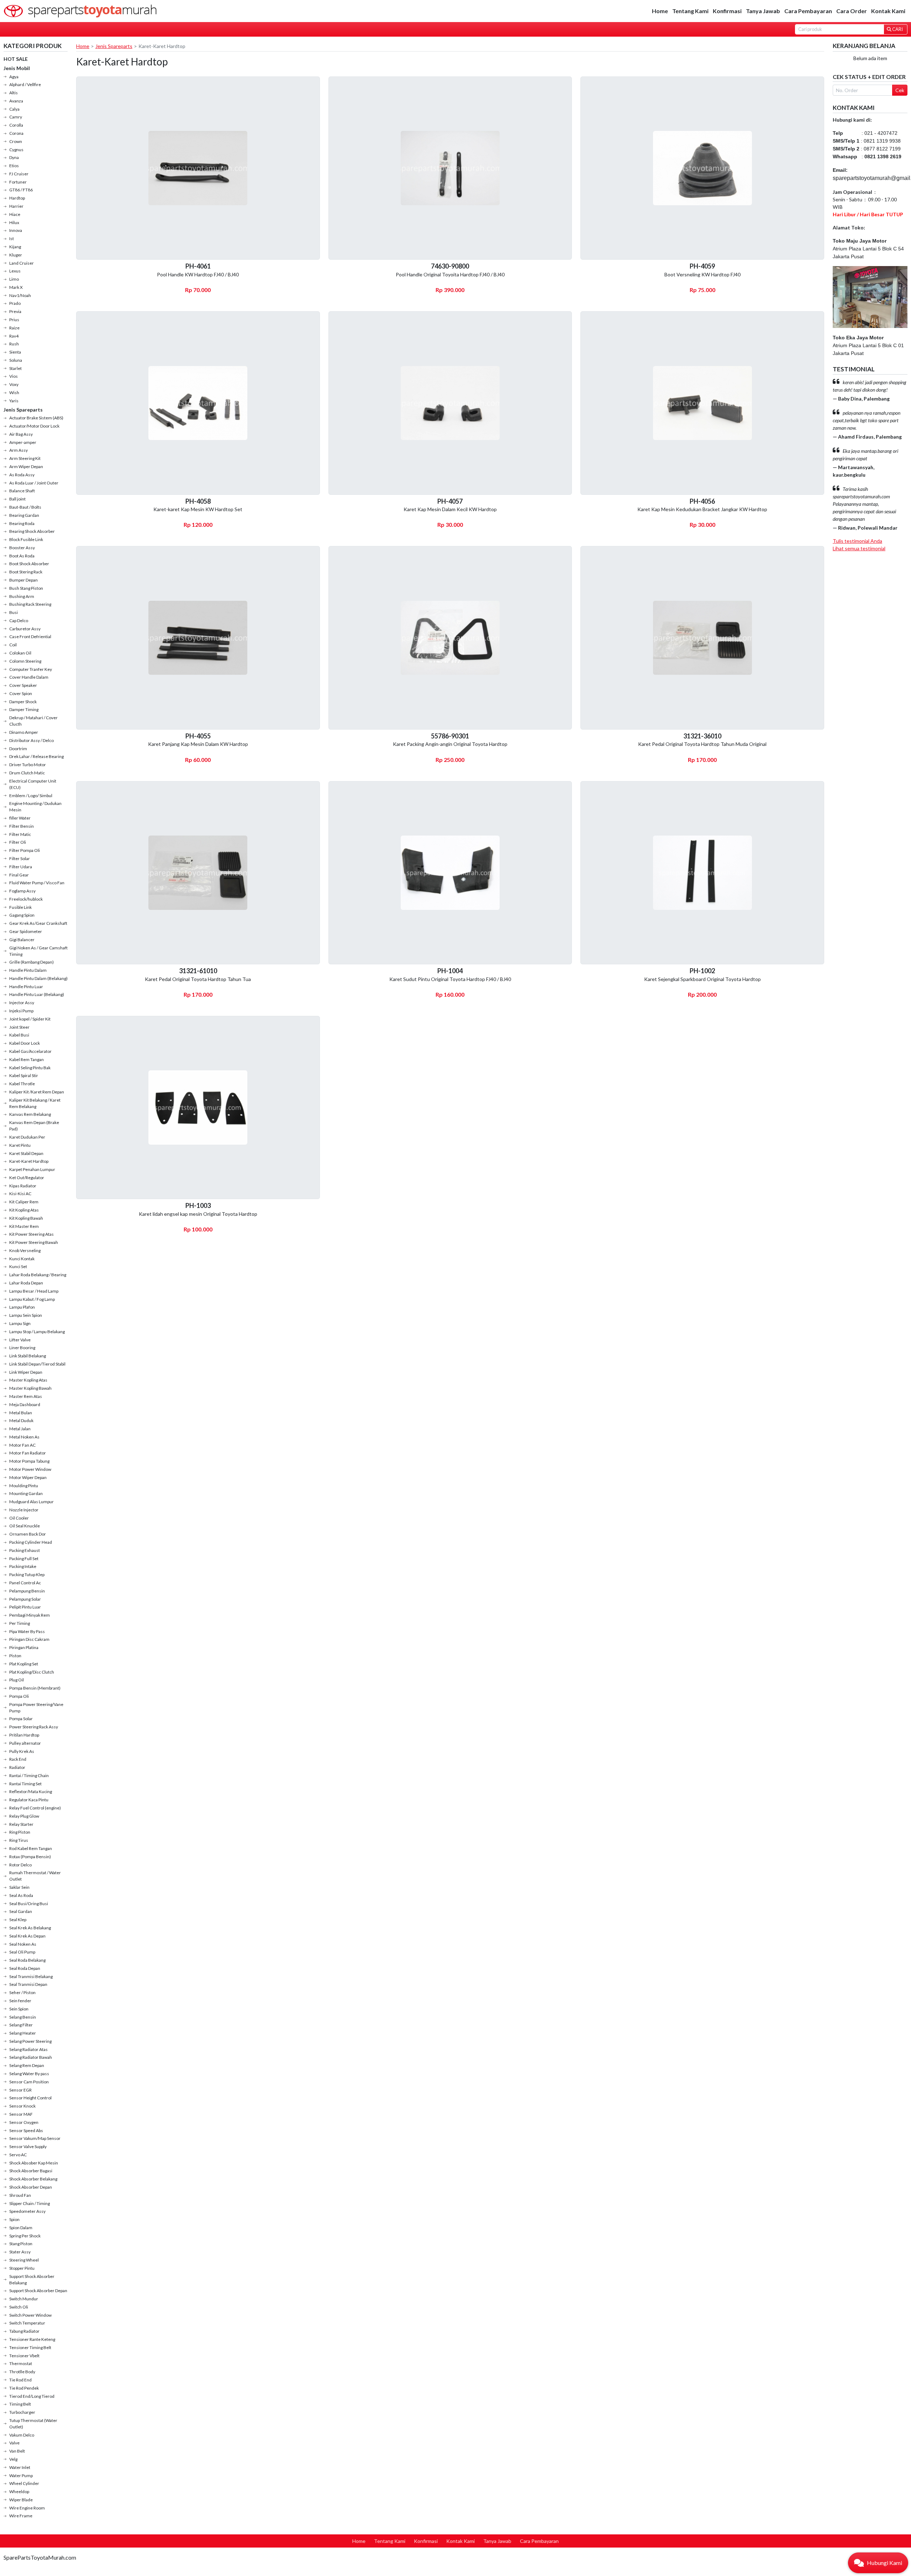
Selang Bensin (23, 2017)
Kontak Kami (888, 11)
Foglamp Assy (22, 891)
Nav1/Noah (20, 295)
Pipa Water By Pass (27, 1631)
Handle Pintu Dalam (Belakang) (38, 978)
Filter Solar (20, 858)
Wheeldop (19, 2492)
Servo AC (18, 2155)
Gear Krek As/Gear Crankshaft (38, 923)
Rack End (18, 1759)
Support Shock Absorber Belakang (32, 2280)
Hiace (15, 214)
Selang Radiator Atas (28, 2049)
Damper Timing (24, 709)
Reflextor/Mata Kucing (31, 1791)
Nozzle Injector (24, 1510)
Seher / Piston (22, 1992)
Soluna (16, 360)
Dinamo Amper (24, 732)
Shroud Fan (20, 2195)
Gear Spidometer (26, 931)
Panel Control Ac (25, 1583)
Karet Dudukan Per (27, 1137)
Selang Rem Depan (27, 2065)
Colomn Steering (25, 661)
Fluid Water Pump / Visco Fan (37, 883)
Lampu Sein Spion (26, 1315)
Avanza (16, 101)
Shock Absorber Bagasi (31, 2171)
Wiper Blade (21, 2500)
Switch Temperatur (27, 2323)
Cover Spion (21, 693)
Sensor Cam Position (29, 2082)
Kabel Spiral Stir (24, 1075)
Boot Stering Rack (26, 572)
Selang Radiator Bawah (31, 2057)
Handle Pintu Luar (26, 987)
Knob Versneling (25, 1250)
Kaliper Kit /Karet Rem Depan (37, 1092)
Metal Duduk (21, 1420)
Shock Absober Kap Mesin (34, 2163)
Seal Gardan (21, 1911)
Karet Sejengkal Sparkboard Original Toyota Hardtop (702, 979)
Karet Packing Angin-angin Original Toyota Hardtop (450, 744)
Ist (12, 238)
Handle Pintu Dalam (28, 970)
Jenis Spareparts (23, 410)
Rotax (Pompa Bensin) (30, 1857)
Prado (15, 303)
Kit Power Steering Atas (31, 1234)
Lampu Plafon (22, 1307)
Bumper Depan (23, 580)
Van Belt (17, 2451)
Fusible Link (20, 907)
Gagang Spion (22, 915)
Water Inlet (20, 2467)
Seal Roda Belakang (27, 1960)
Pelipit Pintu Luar (25, 1607)
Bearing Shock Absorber (32, 531)
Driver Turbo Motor (28, 765)
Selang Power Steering (30, 2041)
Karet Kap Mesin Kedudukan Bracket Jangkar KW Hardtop (702, 509)
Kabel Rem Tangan (27, 1059)
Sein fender (20, 2001)
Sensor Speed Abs (26, 2130)
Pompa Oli (19, 1696)
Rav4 (14, 336)
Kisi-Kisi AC (20, 1194)
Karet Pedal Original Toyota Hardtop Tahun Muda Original (702, 744)
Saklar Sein (19, 1887)
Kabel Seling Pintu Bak (30, 1068)
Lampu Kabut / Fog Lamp (32, 1299)
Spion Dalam (21, 2228)
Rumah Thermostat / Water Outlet (35, 1876)
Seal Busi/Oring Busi (29, 1904)
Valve (14, 2443)
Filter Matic (20, 834)
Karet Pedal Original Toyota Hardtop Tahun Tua (198, 979)
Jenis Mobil (17, 68)
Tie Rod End (20, 2380)
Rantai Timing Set (25, 1784)
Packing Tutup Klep (27, 1575)
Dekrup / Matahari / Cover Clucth (33, 721)
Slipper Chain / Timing (30, 2203)
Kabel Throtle (22, 1084)
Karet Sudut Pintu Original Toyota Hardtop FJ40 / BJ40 (450, 979)
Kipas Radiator (23, 1186)
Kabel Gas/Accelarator (30, 1051)
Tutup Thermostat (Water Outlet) (33, 2424)
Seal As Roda (21, 1895)
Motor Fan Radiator (28, 1453)
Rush (14, 344)
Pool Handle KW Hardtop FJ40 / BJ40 (198, 274)
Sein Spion (19, 2009)
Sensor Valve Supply (28, 2146)
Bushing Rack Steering (30, 604)
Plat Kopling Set (24, 1664)
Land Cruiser (22, 263)
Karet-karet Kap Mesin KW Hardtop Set (198, 509)
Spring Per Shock (25, 2236)
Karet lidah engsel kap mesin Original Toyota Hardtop (198, 1214)
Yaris (14, 401)
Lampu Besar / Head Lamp (34, 1291)
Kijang (15, 247)
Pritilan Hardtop (24, 1735)
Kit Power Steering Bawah (34, 1242)
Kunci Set (18, 1266)
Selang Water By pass (29, 2074)
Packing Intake (23, 1566)
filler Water (20, 818)
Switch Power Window (30, 2315)
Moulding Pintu (24, 1486)
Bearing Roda (22, 523)
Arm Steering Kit (25, 458)
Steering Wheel (24, 2260)
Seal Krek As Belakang (30, 1928)
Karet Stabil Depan (26, 1153)
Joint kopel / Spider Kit (30, 1019)
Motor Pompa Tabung (29, 1461)
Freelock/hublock (26, 899)
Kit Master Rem (24, 1226)
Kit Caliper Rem (24, 1202)
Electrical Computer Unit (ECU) (33, 784)
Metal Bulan (21, 1413)
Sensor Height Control (30, 2098)
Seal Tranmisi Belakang (31, 1976)
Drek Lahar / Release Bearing (36, 756)
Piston (15, 1656)
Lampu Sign (20, 1323)
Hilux (14, 222)
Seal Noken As (23, 1944)
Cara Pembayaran (808, 11)
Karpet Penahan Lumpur (32, 1169)
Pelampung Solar (25, 1599)
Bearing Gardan (24, 515)
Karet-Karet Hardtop (29, 1161)
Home (660, 11)
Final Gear (19, 875)
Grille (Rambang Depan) (31, 962)
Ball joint (17, 499)
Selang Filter (21, 2025)
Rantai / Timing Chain (29, 1775)
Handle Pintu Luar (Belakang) (37, 994)
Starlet (15, 368)
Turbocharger (22, 2412)
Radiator (17, 1767)
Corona (16, 133)
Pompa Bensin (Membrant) (35, 1688)
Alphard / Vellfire (25, 84)
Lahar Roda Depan (26, 1283)
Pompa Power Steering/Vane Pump (36, 1708)
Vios (14, 376)
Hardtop (17, 198)
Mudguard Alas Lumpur (31, 1502)
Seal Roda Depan (25, 1968)
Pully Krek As (22, 1751)
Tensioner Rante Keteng (32, 2339)
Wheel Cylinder (24, 2483)
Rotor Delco (20, 1865)
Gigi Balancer (22, 940)
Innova (16, 230)
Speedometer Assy (27, 2211)
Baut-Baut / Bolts (25, 507)
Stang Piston (21, 2244)
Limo (14, 279)
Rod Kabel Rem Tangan (31, 1848)
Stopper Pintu (22, 2268)
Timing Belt (20, 2404)
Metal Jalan (20, 1429)
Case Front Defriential (30, 637)
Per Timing (20, 1623)
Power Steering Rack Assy (34, 1727)
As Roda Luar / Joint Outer (34, 483)
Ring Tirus (19, 1840)
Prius (14, 320)
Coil (13, 645)
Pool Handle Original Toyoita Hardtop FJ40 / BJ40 (450, 274)
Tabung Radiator (24, 2331)
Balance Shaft (22, 491)
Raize (14, 328)
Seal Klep (18, 1920)
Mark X (16, 287)
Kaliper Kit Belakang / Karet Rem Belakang (35, 1103)
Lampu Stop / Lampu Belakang (37, 1332)
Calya (14, 109)
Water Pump (21, 2476)
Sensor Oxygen (24, 2122)
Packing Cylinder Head (31, 1542)
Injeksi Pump (21, 1011)
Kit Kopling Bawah (26, 1218)
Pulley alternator (25, 1743)
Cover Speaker (23, 685)
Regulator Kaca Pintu (29, 1800)
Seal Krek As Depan (27, 1936)
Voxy (14, 384)
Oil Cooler (19, 1518)
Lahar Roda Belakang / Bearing (38, 1275)
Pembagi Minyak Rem (30, 1615)
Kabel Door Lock (25, 1043)
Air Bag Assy (21, 434)
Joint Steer (19, 1027)
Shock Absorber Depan (31, 2187)
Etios (14, 166)
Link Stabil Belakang (28, 1356)
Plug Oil (17, 1680)
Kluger (16, 255)
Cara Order (852, 11)
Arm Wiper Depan (26, 467)
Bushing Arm (22, 596)
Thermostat (21, 2363)
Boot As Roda (22, 556)
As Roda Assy (22, 475)
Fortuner (18, 182)
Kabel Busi (19, 1035)
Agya (14, 77)
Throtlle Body (22, 2372)
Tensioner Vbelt (24, 2356)
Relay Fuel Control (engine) (35, 1808)
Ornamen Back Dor (28, 1534)
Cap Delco (19, 621)
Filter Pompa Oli (25, 850)
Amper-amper (23, 442)
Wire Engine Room (27, 2508)
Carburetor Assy (25, 629)
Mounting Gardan (26, 1493)
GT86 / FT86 (21, 190)
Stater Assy (20, 2252)
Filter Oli (18, 842)
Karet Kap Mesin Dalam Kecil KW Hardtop (450, 509)
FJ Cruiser (19, 174)
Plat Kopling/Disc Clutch (32, 1672)
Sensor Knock (22, 2106)
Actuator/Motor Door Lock (34, 426)
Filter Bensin (22, 826)
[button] (878, 2563)
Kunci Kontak (22, 1259)
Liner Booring (22, 1348)
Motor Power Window (30, 1469)
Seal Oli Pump (22, 1952)
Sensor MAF (21, 2114)
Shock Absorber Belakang (33, 2179)
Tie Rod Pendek (24, 2388)
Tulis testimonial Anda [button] (857, 541)
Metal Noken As (24, 1437)
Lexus (15, 271)
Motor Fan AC (22, 1445)
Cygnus (16, 150)
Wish (14, 393)
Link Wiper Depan (26, 1372)
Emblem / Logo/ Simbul (31, 796)
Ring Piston (20, 1832)
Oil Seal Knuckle (25, 1526)
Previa (15, 311)
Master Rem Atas (26, 1396)
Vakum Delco (22, 2435)
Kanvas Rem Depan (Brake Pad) (34, 1126)
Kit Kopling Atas (24, 1210)
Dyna (14, 157)
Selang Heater (23, 2033)
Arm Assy (19, 450)
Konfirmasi (727, 11)
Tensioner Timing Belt (30, 2347)
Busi (14, 612)
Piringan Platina (24, 1647)
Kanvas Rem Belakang (30, 1114)
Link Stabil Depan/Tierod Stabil (37, 1364)
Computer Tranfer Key (31, 669)
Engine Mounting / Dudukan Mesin (35, 807)
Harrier (16, 206)
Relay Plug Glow (24, 1816)
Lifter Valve (20, 1340)
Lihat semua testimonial (859, 548)
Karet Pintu (20, 1145)
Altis (14, 93)
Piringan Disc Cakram (29, 1639)
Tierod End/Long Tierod (32, 2396)
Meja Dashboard (25, 1404)
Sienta (15, 352)
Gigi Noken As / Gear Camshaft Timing (38, 951)
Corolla (16, 125)
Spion (14, 2219)
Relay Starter (21, 1824)
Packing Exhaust (25, 1550)
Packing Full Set (24, 1559)
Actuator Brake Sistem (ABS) (36, 418)
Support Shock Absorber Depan (38, 2291)
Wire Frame (21, 2516)
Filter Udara (21, 867)
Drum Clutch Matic (27, 773)
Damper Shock (23, 702)
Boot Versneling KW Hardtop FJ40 (702, 274)
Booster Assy (22, 548)
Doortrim (18, 749)
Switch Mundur (24, 2299)
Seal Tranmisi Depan (28, 1984)
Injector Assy (22, 1003)
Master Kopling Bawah (30, 1388)
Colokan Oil (20, 653)
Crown (16, 141)
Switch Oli (19, 2307)
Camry (16, 117)
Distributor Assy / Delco (31, 740)
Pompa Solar (21, 1719)
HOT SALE (16, 59)
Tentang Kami (690, 11)
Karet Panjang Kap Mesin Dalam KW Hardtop (198, 744)
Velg (13, 2459)
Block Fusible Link (26, 539)
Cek (900, 90)
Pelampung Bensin (27, 1591)
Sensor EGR (20, 2090)
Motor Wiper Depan (28, 1477)
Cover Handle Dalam (29, 677)
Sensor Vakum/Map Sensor (35, 2138)
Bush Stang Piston (26, 588)
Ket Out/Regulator (27, 1178)
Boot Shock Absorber (29, 564)
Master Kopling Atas (28, 1380)
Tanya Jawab (763, 11)
